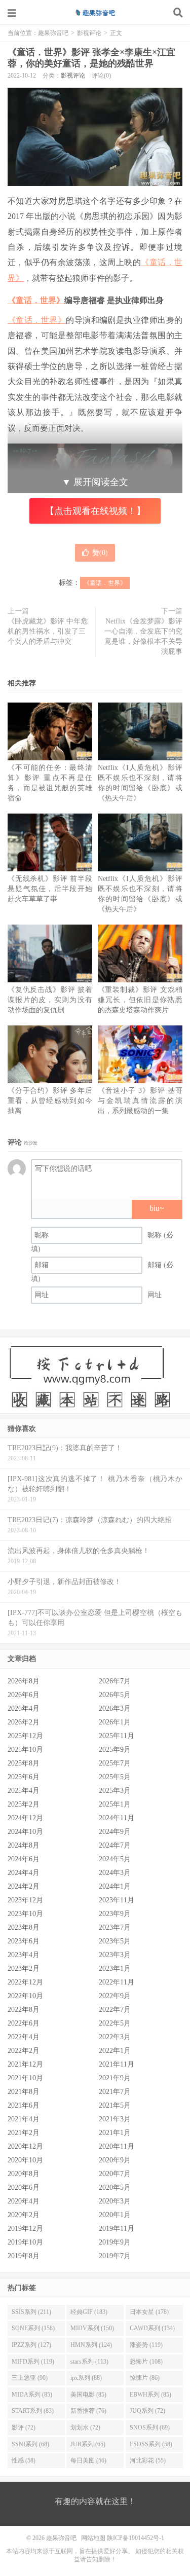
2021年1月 (115, 2133)
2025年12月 (25, 1736)
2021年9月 (115, 2078)
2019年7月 (115, 2256)
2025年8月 (24, 1763)
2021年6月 (24, 2105)
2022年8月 (24, 2010)
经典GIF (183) (89, 2312)
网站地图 (93, 2538)
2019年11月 (117, 2229)
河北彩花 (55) (148, 2460)
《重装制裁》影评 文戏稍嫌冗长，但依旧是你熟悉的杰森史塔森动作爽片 (140, 1000)
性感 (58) (24, 2460)
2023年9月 (115, 1914)
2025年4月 (24, 1791)
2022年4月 (24, 2037)
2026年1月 (115, 1722)
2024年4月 (24, 1873)
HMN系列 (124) (91, 2345)
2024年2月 (24, 1886)
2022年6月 (24, 2023)
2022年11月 (117, 1982)
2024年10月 (25, 1832)
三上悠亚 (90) (30, 2378)
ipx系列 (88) (86, 2378)
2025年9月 (115, 1750)
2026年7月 (115, 1681)
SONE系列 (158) (33, 2328)
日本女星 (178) (149, 2312)
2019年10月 (25, 2242)
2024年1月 (115, 1886)
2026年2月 (24, 1722)
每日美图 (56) (88, 2460)
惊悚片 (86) (145, 2378)
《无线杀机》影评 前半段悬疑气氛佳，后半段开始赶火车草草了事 (50, 889)
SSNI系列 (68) (30, 2444)
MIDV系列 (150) (92, 2328)
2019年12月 (25, 2229)
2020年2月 (24, 2215)
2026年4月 (24, 1708)
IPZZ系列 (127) (31, 2345)
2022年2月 (24, 2051)
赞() (100, 553)
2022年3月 (115, 2037)
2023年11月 (117, 1900)
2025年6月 (24, 1777)
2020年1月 (115, 2215)
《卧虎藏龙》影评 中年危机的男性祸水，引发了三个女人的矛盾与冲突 (48, 631)
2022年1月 (115, 2051)
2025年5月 (115, 1777)
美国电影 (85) (88, 2395)
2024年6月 (24, 1859)
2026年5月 (115, 1695)
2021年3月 (115, 2119)
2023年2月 (24, 1968)
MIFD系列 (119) (33, 2362)
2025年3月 (115, 1791)
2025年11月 (117, 1736)
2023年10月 (25, 1914)
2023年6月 (24, 1941)
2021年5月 (115, 2105)
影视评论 (89, 33)
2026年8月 (24, 1681)
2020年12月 (25, 2146)
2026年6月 (24, 1695)
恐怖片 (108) (146, 2362)
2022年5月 (115, 2023)
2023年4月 (24, 1955)
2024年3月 (115, 1873)
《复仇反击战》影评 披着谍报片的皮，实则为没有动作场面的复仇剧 (50, 1000)
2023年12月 (25, 1900)
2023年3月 (115, 1955)
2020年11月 (117, 2146)
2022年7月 (115, 2010)
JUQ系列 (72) (147, 2411)
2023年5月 (115, 1941)
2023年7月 (115, 1927)
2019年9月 (115, 2242)
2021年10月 (25, 2078)
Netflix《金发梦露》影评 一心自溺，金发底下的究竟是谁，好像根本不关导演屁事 (143, 636)
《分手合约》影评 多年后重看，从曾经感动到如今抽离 (50, 1101)
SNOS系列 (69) (150, 2427)
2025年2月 (24, 1804)
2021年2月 (24, 2133)
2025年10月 (25, 1750)
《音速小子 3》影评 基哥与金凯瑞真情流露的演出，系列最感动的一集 (140, 1101)
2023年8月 (24, 1927)
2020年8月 (24, 2174)
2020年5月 (115, 2187)
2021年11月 (117, 2064)
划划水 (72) (85, 2427)
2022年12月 (25, 1982)
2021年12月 (25, 2064)
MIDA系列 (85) (32, 2395)
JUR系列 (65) (88, 2444)
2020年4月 (24, 2201)
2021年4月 (24, 2119)
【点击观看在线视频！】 (95, 511)
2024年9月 (115, 1832)
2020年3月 (115, 2201)
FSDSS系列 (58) (151, 2444)
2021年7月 (115, 2092)
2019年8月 (24, 2256)
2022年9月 (115, 1996)
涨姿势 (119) (146, 2345)
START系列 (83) (33, 2411)
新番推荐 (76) (88, 2411)
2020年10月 (25, 2160)
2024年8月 (24, 1845)
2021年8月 (24, 2092)
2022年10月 (25, 1996)
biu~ (157, 1208)
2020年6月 (24, 2187)
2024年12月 (25, 1818)
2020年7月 (115, 2174)
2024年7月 (115, 1845)
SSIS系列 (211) (31, 2312)
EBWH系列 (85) (150, 2395)
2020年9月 (115, 2160)
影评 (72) (24, 2427)
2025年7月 (115, 1763)
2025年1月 (115, 1804)
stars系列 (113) (89, 2362)
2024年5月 (115, 1859)
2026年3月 (115, 1708)
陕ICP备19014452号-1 (136, 2538)
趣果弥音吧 (95, 13)
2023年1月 (115, 1968)
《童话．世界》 (36, 300)
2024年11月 (117, 1818)
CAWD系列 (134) (152, 2328)
